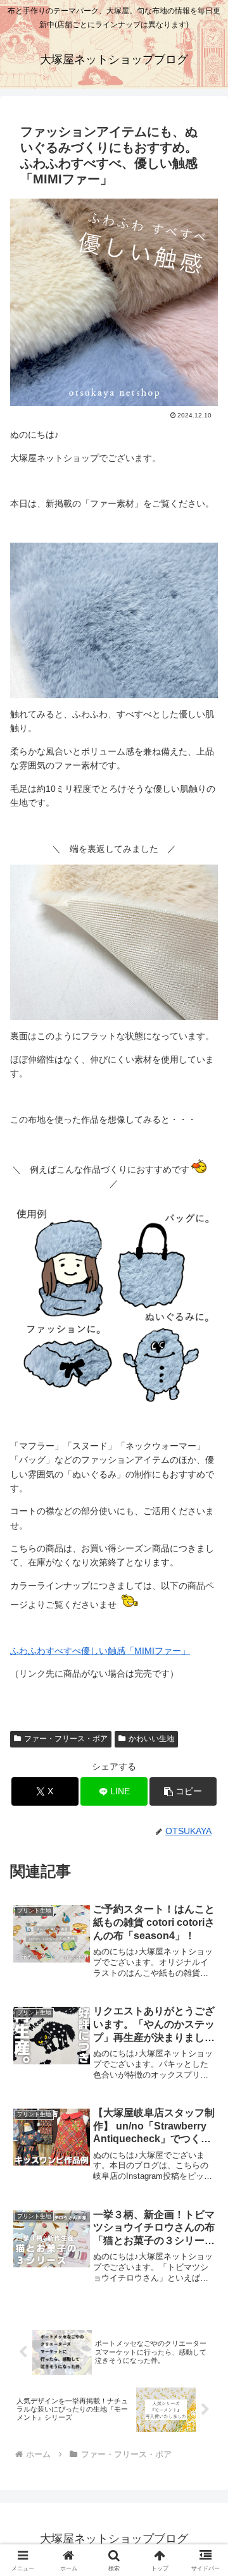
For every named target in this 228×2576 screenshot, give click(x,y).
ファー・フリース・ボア (66, 1739)
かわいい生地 (151, 1739)
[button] (183, 1791)
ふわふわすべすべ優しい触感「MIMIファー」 (100, 1651)
